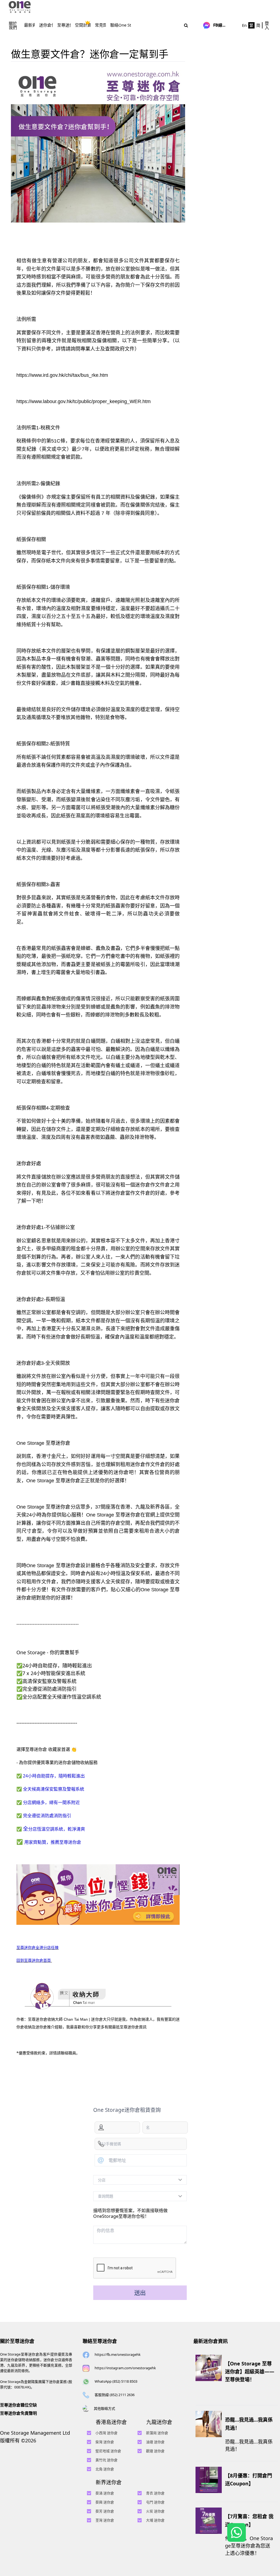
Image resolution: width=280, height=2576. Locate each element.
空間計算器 (85, 25)
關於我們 (13, 25)
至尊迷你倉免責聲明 (18, 2413)
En (244, 25)
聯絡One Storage (126, 25)
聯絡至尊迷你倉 (100, 2341)
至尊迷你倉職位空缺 (18, 2405)
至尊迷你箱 (67, 25)
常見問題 (103, 25)
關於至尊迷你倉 (17, 2341)
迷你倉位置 (49, 25)
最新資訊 (32, 25)
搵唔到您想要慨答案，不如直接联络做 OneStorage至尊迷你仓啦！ (130, 2213)
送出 (140, 2293)
